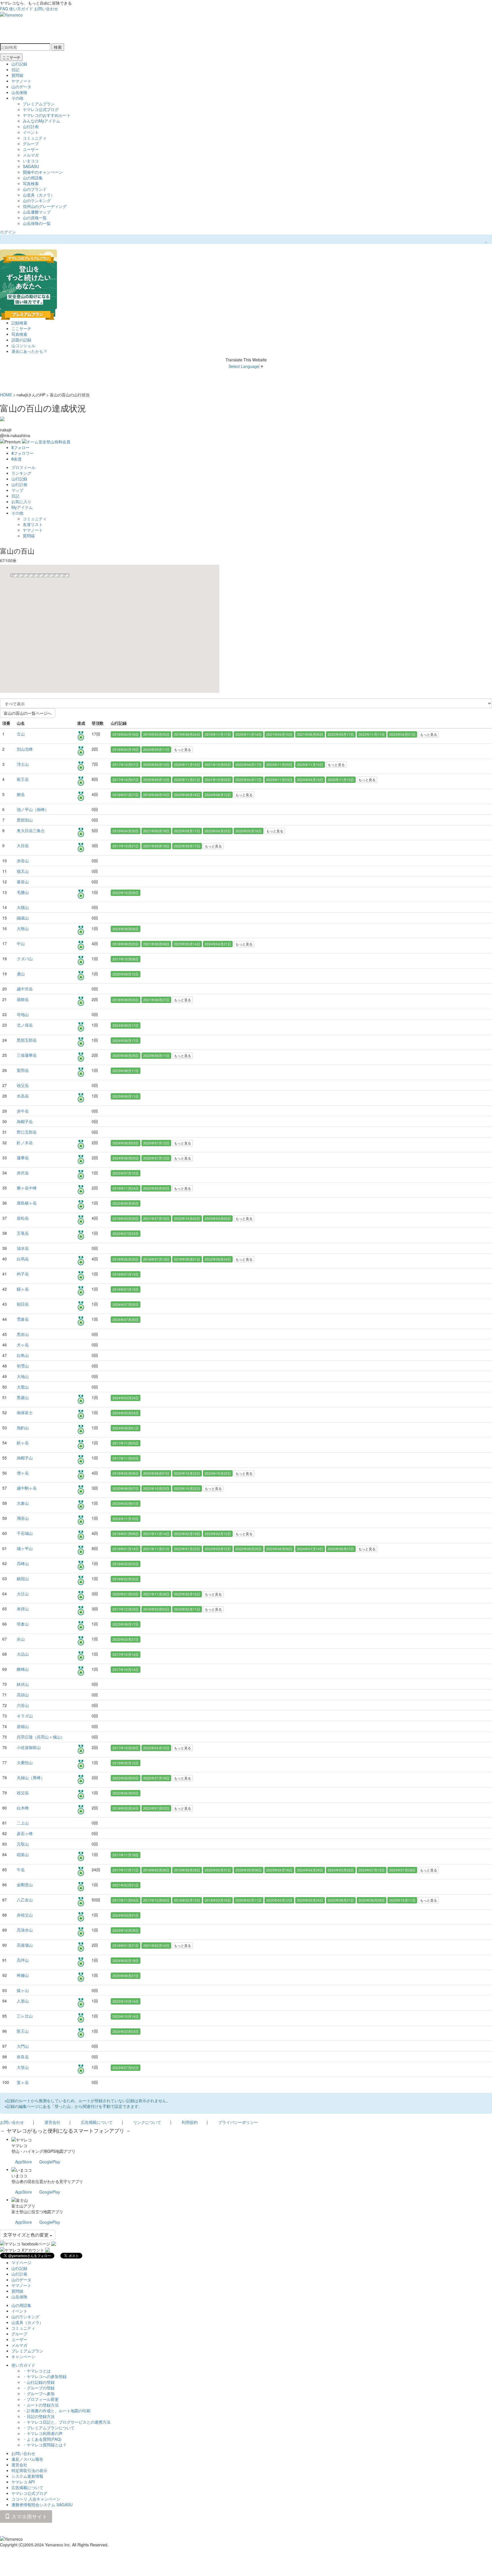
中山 (21, 943)
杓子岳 (23, 1274)
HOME (6, 395)
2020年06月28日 (372, 1900)
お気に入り (21, 501)
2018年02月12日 (187, 1900)
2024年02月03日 (126, 2031)
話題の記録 (21, 340)
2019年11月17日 (218, 734)
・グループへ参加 (39, 2393)
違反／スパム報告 (27, 2459)
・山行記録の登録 (39, 2382)
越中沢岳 (25, 989)
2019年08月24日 (187, 734)
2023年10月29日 (126, 1930)
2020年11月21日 (187, 780)
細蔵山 (23, 918)
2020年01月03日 (126, 1594)
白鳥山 (23, 1355)
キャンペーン (23, 2356)
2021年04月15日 (279, 734)
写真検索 (31, 183)
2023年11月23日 (279, 780)
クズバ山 (25, 959)
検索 (58, 47)
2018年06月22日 (126, 944)
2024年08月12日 (218, 795)
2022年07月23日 (126, 1233)
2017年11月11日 (126, 1870)
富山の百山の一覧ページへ (28, 713)
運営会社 (52, 2122)
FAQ (4, 9)
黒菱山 (23, 1397)
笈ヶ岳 (23, 2082)
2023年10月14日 (126, 2001)
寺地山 (23, 1014)
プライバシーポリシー (238, 2122)
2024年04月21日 (218, 944)
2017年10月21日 (126, 846)
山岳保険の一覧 (37, 223)
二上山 (23, 1823)
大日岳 (23, 845)
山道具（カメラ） (39, 195)
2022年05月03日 (126, 1778)
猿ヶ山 (23, 1990)
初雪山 (23, 1366)
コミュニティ (35, 138)
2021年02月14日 (156, 1945)
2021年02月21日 (126, 1885)
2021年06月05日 (310, 734)
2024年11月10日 (126, 1519)
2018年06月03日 (126, 1000)
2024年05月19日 (126, 1960)
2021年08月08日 (156, 944)
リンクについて (147, 2122)
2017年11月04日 (126, 1900)
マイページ (21, 2262)
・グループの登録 (39, 2388)
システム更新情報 (27, 2476)
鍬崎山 (23, 1669)
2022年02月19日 (187, 1534)
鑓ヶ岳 (23, 1289)
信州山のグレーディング (45, 206)
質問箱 (17, 75)
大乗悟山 (25, 1762)
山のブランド (35, 189)
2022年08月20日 (249, 1549)
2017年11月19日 (126, 1855)
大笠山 (23, 2067)
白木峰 (23, 1808)
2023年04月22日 (218, 831)
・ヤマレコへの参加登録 (45, 2376)
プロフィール (23, 467)
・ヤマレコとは (37, 2371)
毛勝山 (23, 892)
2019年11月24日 (126, 1188)
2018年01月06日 (126, 1534)
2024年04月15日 (310, 780)
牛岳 (21, 1869)
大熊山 (23, 928)
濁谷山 (23, 1518)
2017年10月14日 (126, 1654)
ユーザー (31, 149)
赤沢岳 (23, 1173)
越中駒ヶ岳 (27, 1488)
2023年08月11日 (156, 1055)
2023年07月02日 (126, 2068)
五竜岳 (23, 1233)
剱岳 (21, 794)
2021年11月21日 (156, 1549)
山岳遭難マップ (37, 212)
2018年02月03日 (156, 1609)
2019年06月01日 (187, 1259)
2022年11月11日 (372, 734)
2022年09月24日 (218, 1259)
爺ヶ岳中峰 (27, 1188)
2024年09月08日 (126, 929)
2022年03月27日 (126, 1639)
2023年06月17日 (126, 1624)
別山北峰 (25, 749)
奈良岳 (23, 2057)
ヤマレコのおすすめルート (47, 115)
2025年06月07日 (341, 1549)
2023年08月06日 (279, 1549)
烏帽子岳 (25, 1121)
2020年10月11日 (402, 1900)
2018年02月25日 (126, 1564)
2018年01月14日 (126, 1549)
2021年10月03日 (218, 764)
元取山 (23, 1844)
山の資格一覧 (35, 218)
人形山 (23, 2001)
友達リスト (33, 524)
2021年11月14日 (156, 1534)
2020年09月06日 (249, 1870)
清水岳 (23, 1248)
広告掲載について (97, 2122)
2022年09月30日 (156, 1188)
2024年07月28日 (402, 1870)
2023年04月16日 (279, 1870)
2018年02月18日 (218, 1900)
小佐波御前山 (29, 1747)
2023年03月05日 (218, 1218)
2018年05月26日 (156, 1870)
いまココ (31, 161)
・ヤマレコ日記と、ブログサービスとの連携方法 (67, 2422)
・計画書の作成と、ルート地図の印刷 (57, 2411)
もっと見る (429, 734)
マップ (17, 490)
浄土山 (23, 764)
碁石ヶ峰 (25, 1833)
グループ (31, 144)
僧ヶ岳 (23, 1473)
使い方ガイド (21, 9)
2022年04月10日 (156, 1748)
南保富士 (25, 1412)
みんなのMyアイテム (41, 121)
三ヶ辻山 (25, 2016)
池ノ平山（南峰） (33, 809)
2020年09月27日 (126, 1976)
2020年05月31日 (218, 1870)
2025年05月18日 (249, 831)
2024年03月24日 (126, 1398)
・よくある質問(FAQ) (42, 2439)
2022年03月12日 (218, 1549)
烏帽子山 (25, 1458)
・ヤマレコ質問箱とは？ (45, 2445)
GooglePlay (50, 2162)
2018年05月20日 (126, 1259)
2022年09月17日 (341, 734)
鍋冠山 (23, 1578)
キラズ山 (25, 1716)
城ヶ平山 (25, 1548)
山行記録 (19, 64)
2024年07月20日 (126, 1304)
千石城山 (25, 1533)
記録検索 (19, 323)
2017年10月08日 (126, 959)
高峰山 (23, 1563)
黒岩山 (23, 1334)
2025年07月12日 (156, 1143)
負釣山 (23, 1428)
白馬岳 (23, 1259)
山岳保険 (19, 92)
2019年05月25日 (156, 734)
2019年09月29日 (187, 1870)
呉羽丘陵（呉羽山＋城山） (41, 1737)
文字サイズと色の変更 (26, 2235)
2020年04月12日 (279, 1900)
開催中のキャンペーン (43, 172)
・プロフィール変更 (41, 2399)
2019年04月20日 (126, 831)
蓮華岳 (23, 1158)
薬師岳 (23, 999)
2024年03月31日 (126, 1915)
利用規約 (190, 2122)
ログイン (8, 232)
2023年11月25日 (279, 764)
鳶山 (21, 974)
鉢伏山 (23, 1684)
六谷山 (23, 1705)
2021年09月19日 (156, 831)
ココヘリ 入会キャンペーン (36, 2499)
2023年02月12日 (218, 1534)
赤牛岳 (23, 1111)
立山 (21, 734)
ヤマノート (21, 81)
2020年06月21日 (341, 1900)
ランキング (21, 473)
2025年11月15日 (310, 764)
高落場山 (25, 1945)
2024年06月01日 (126, 1428)
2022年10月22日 (187, 1473)
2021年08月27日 (156, 1000)
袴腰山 (23, 1975)
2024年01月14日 (310, 1549)
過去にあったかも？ (29, 351)
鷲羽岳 (23, 1070)
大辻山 (23, 1594)
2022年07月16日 (156, 1778)
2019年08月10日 (156, 795)
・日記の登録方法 (39, 2416)
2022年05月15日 (187, 1594)
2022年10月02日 (187, 1218)
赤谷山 (23, 861)
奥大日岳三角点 (31, 830)
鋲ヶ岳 (23, 1443)
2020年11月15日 (187, 764)
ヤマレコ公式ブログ (41, 109)
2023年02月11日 (187, 1609)
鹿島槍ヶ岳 (27, 1203)
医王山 (23, 2031)
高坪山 (23, 1960)
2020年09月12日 (156, 764)
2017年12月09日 (156, 1900)
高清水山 (25, 1930)
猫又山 (23, 871)
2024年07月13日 (372, 1870)
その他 (17, 98)
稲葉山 (23, 1854)
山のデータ (21, 87)
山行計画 (31, 126)
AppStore (23, 2162)
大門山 (23, 2046)
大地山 (23, 1376)
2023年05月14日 (187, 944)
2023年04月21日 (402, 734)
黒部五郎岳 (27, 1040)
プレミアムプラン (39, 104)
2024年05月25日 (341, 1870)
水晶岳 (23, 1096)
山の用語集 (33, 178)
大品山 (23, 1654)
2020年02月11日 (249, 1900)
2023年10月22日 (218, 1473)
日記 (15, 69)
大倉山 (23, 1503)
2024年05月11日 (156, 749)
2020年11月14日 (249, 734)
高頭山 (23, 1695)
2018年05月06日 (126, 1473)
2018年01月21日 (126, 1945)
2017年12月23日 (126, 1609)
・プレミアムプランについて (49, 2428)
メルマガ (31, 155)
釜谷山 (23, 882)
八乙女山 (25, 1900)
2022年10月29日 (126, 893)
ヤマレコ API (23, 2482)
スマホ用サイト (29, 2516)
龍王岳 (23, 779)
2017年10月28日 (126, 1748)
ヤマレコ (19, 2145)
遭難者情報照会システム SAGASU (42, 2505)
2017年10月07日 (126, 764)
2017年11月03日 (126, 1443)
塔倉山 (23, 1624)
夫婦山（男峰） (31, 1778)
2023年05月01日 (126, 1503)
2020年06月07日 (156, 1473)
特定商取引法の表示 (29, 2470)
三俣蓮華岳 (27, 1055)
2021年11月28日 (156, 1594)
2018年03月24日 (126, 1808)
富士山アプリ (23, 2206)
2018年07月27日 (126, 795)
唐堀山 (23, 1726)
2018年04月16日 (126, 734)
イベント (31, 132)
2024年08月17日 (126, 1025)
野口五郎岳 (27, 1132)
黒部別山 (25, 820)
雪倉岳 (23, 1319)
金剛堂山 (25, 1885)
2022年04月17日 (249, 764)
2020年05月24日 (310, 1900)
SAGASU (31, 166)
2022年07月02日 (156, 1808)
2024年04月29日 (310, 1870)
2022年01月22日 (187, 1549)
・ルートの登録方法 (41, 2405)
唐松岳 (23, 1218)
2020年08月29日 (126, 1055)
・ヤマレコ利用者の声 (43, 2433)
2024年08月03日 (126, 1143)
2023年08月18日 (187, 795)
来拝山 (23, 1609)
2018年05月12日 (126, 1763)
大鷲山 (23, 1387)
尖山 (21, 1639)
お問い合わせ (46, 9)
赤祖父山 (25, 1915)
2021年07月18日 (156, 1218)
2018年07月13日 (156, 1259)
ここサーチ (11, 57)
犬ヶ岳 (23, 1345)
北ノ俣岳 (25, 1025)
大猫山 (23, 907)
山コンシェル (23, 345)
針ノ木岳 (25, 1142)
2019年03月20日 (126, 1218)
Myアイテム (22, 507)
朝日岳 (23, 1304)
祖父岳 (23, 1085)
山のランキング (37, 200)
